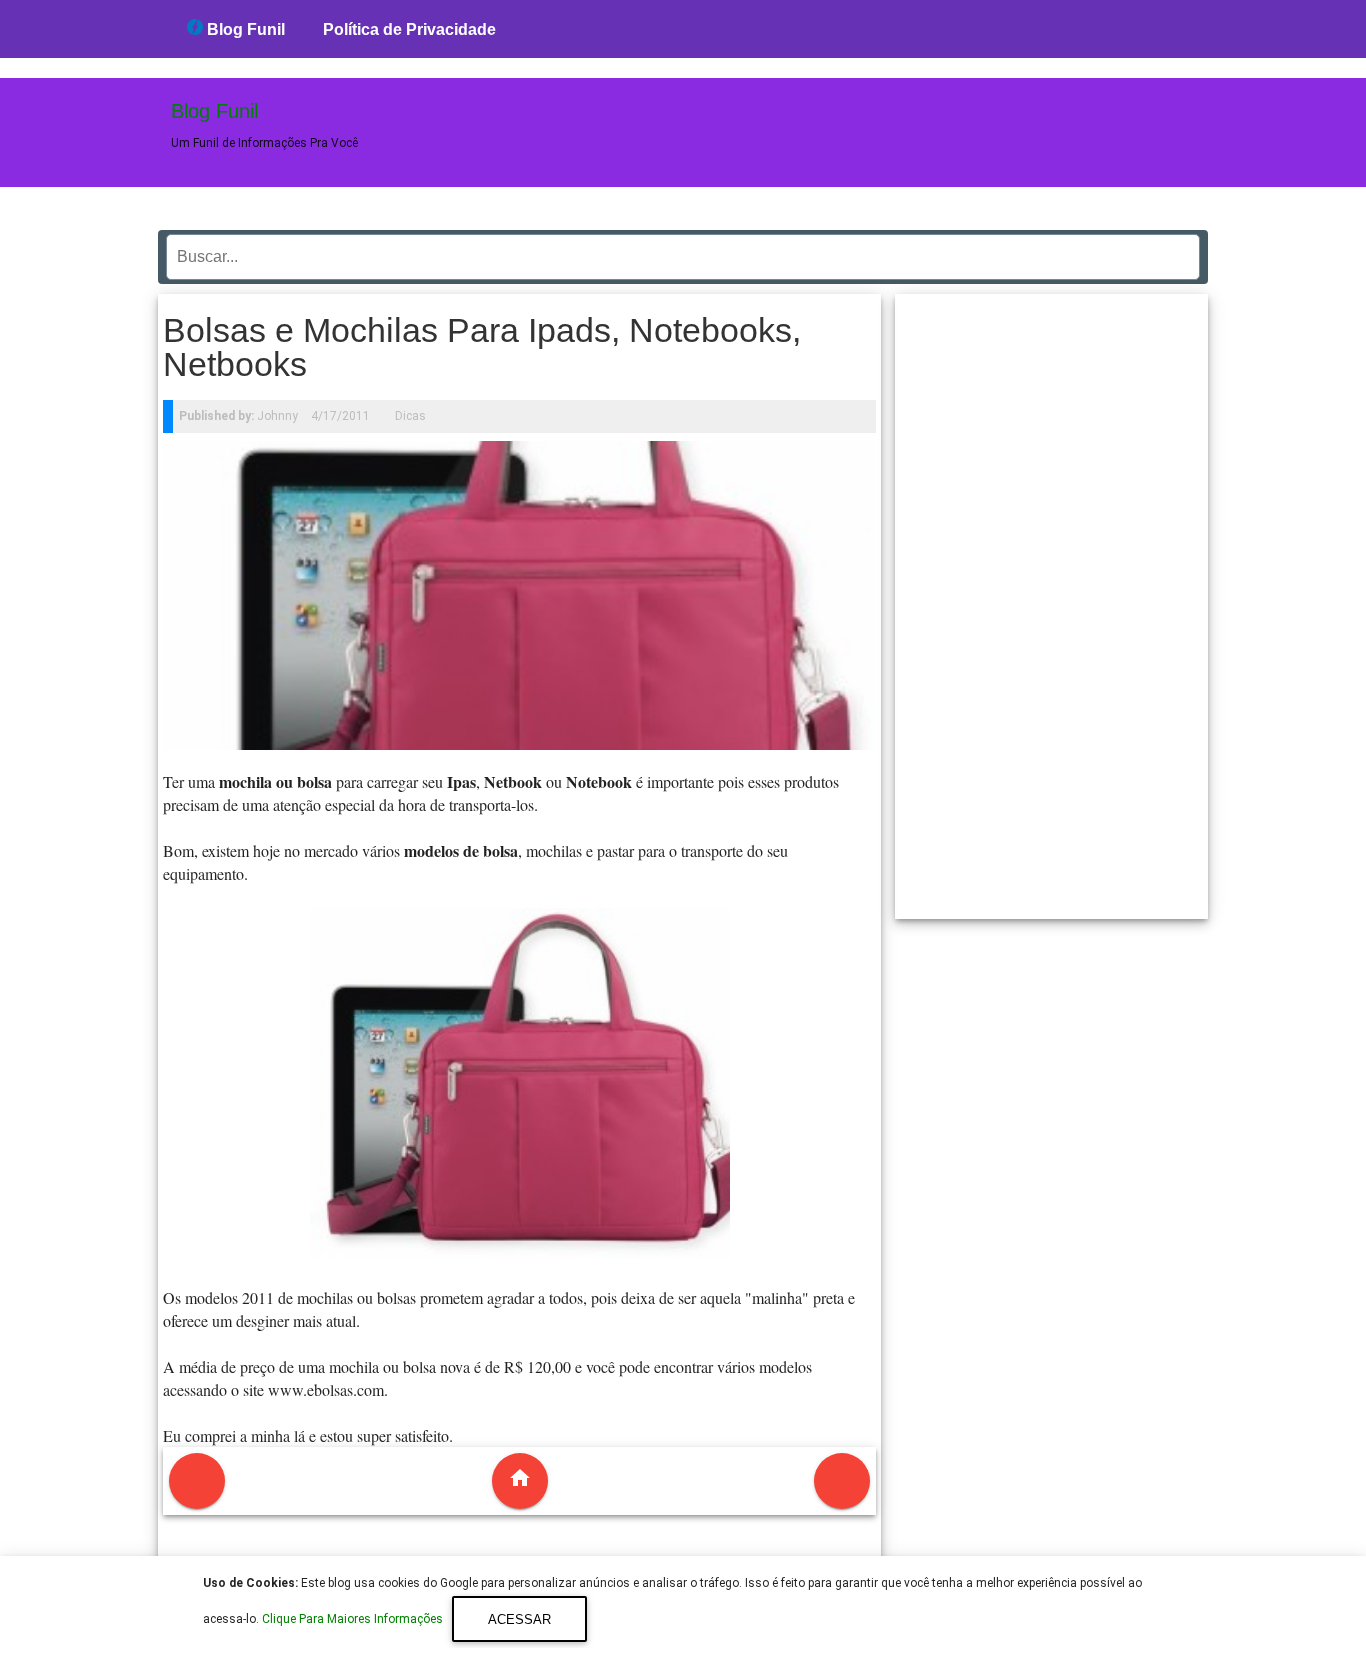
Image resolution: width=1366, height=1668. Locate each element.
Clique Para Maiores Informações (354, 1620)
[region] (1052, 599)
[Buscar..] (1179, 250)
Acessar (519, 1619)
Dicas (410, 416)
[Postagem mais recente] (197, 1481)
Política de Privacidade (409, 29)
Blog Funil (244, 29)
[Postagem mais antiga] (842, 1481)
